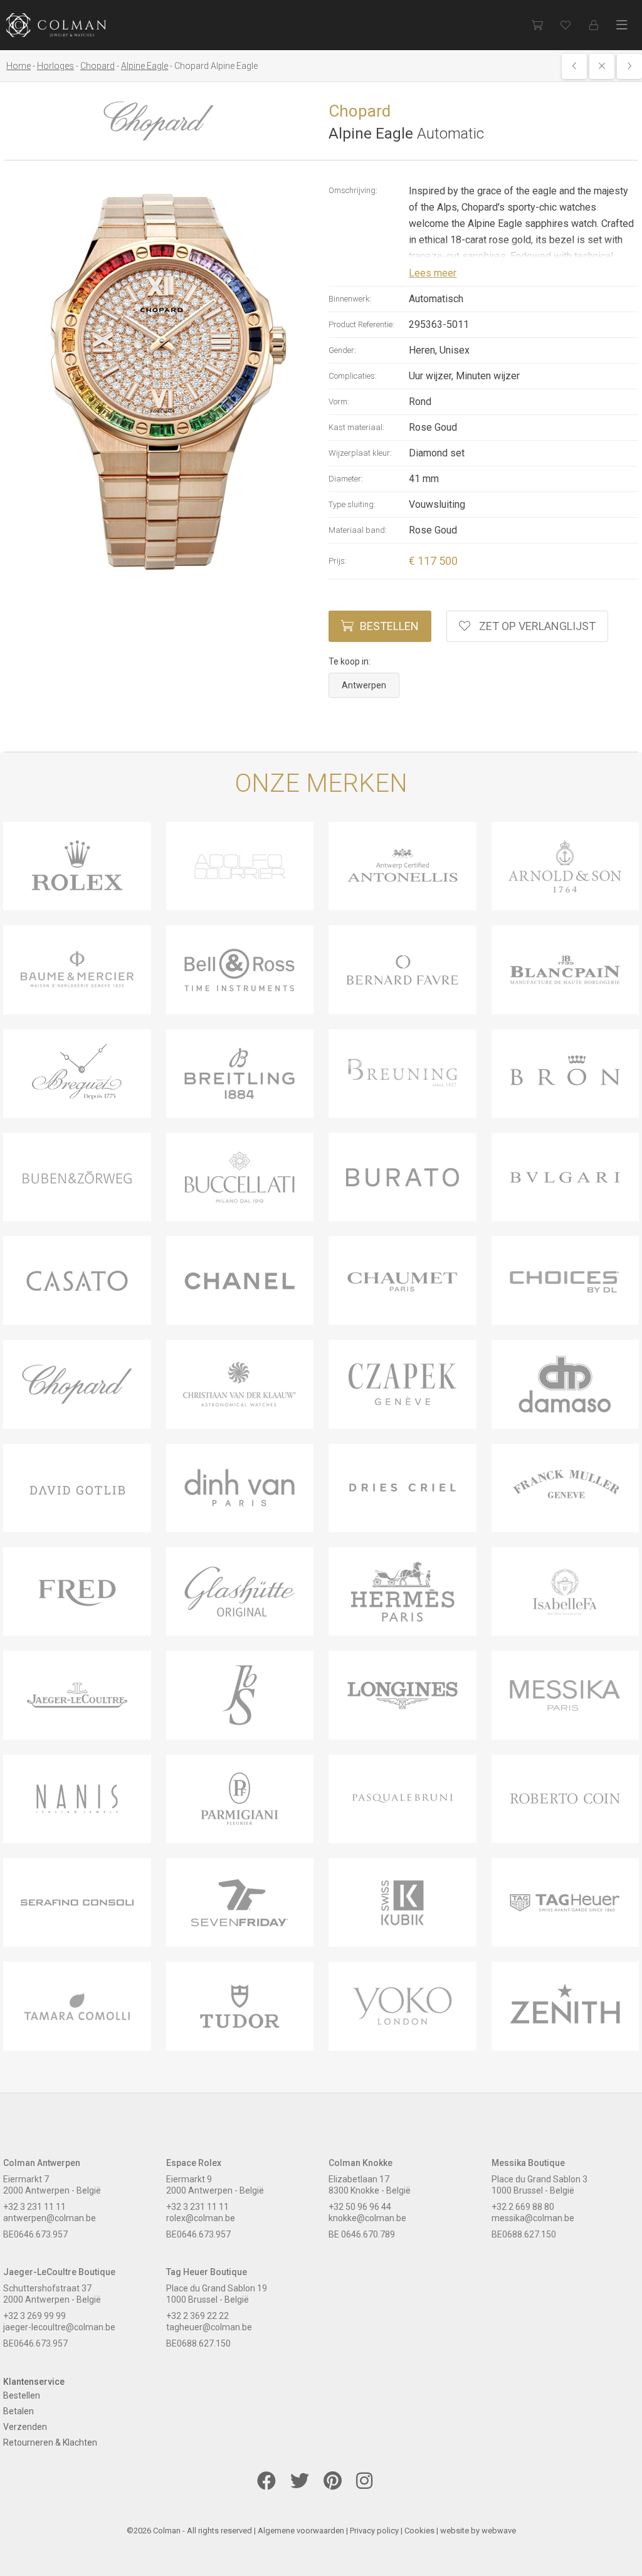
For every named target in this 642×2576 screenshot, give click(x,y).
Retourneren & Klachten (50, 2442)
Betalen (18, 2411)
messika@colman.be (533, 2218)
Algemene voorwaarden (301, 2531)
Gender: (342, 350)
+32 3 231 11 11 (34, 2207)
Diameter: (346, 479)
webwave (499, 2531)
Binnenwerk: (350, 299)
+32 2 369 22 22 (197, 2316)
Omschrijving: (353, 190)
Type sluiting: (352, 504)
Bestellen (389, 626)
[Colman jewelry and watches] (56, 25)
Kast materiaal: (356, 427)
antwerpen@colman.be (50, 2218)
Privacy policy (374, 2531)
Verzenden (25, 2427)
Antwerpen (364, 685)
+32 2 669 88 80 (523, 2207)
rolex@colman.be (201, 2218)
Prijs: (338, 561)
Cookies (419, 2531)
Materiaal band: (358, 530)
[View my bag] (537, 25)
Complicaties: (353, 376)
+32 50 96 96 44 (360, 2207)
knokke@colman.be (367, 2218)
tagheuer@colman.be (209, 2327)
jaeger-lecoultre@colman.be (59, 2327)
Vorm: (339, 402)
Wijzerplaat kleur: (360, 453)
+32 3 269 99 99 (34, 2316)
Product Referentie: (361, 324)
